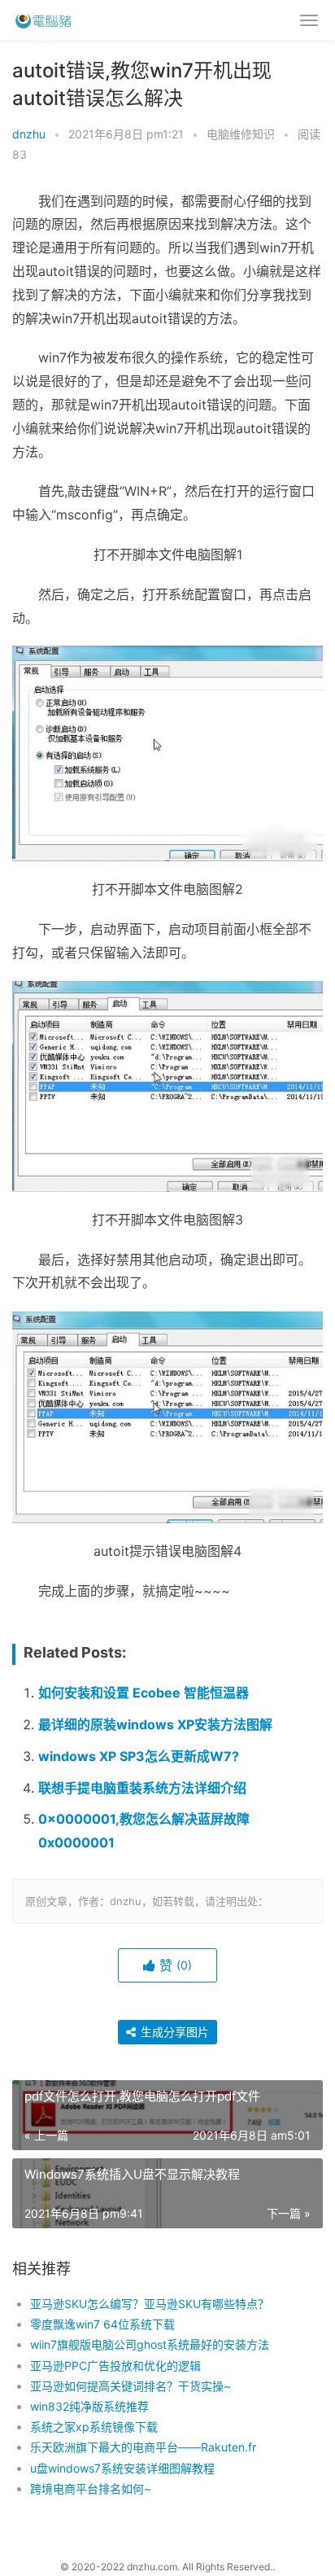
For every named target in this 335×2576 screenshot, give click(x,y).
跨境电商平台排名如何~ (91, 2488)
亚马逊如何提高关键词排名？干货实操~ (131, 2386)
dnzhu (29, 134)
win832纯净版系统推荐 (89, 2406)
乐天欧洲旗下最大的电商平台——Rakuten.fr (143, 2447)
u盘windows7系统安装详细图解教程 (122, 2468)
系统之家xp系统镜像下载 (94, 2427)
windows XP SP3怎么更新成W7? (139, 1756)
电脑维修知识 (241, 134)
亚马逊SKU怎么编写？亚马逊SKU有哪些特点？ (150, 2304)
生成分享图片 (173, 2032)
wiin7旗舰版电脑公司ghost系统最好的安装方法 (150, 2344)
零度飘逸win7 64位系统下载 (102, 2324)
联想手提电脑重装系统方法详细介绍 (142, 1788)
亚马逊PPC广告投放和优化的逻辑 (115, 2366)
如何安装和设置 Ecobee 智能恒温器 (144, 1693)
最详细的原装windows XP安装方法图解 (155, 1724)
